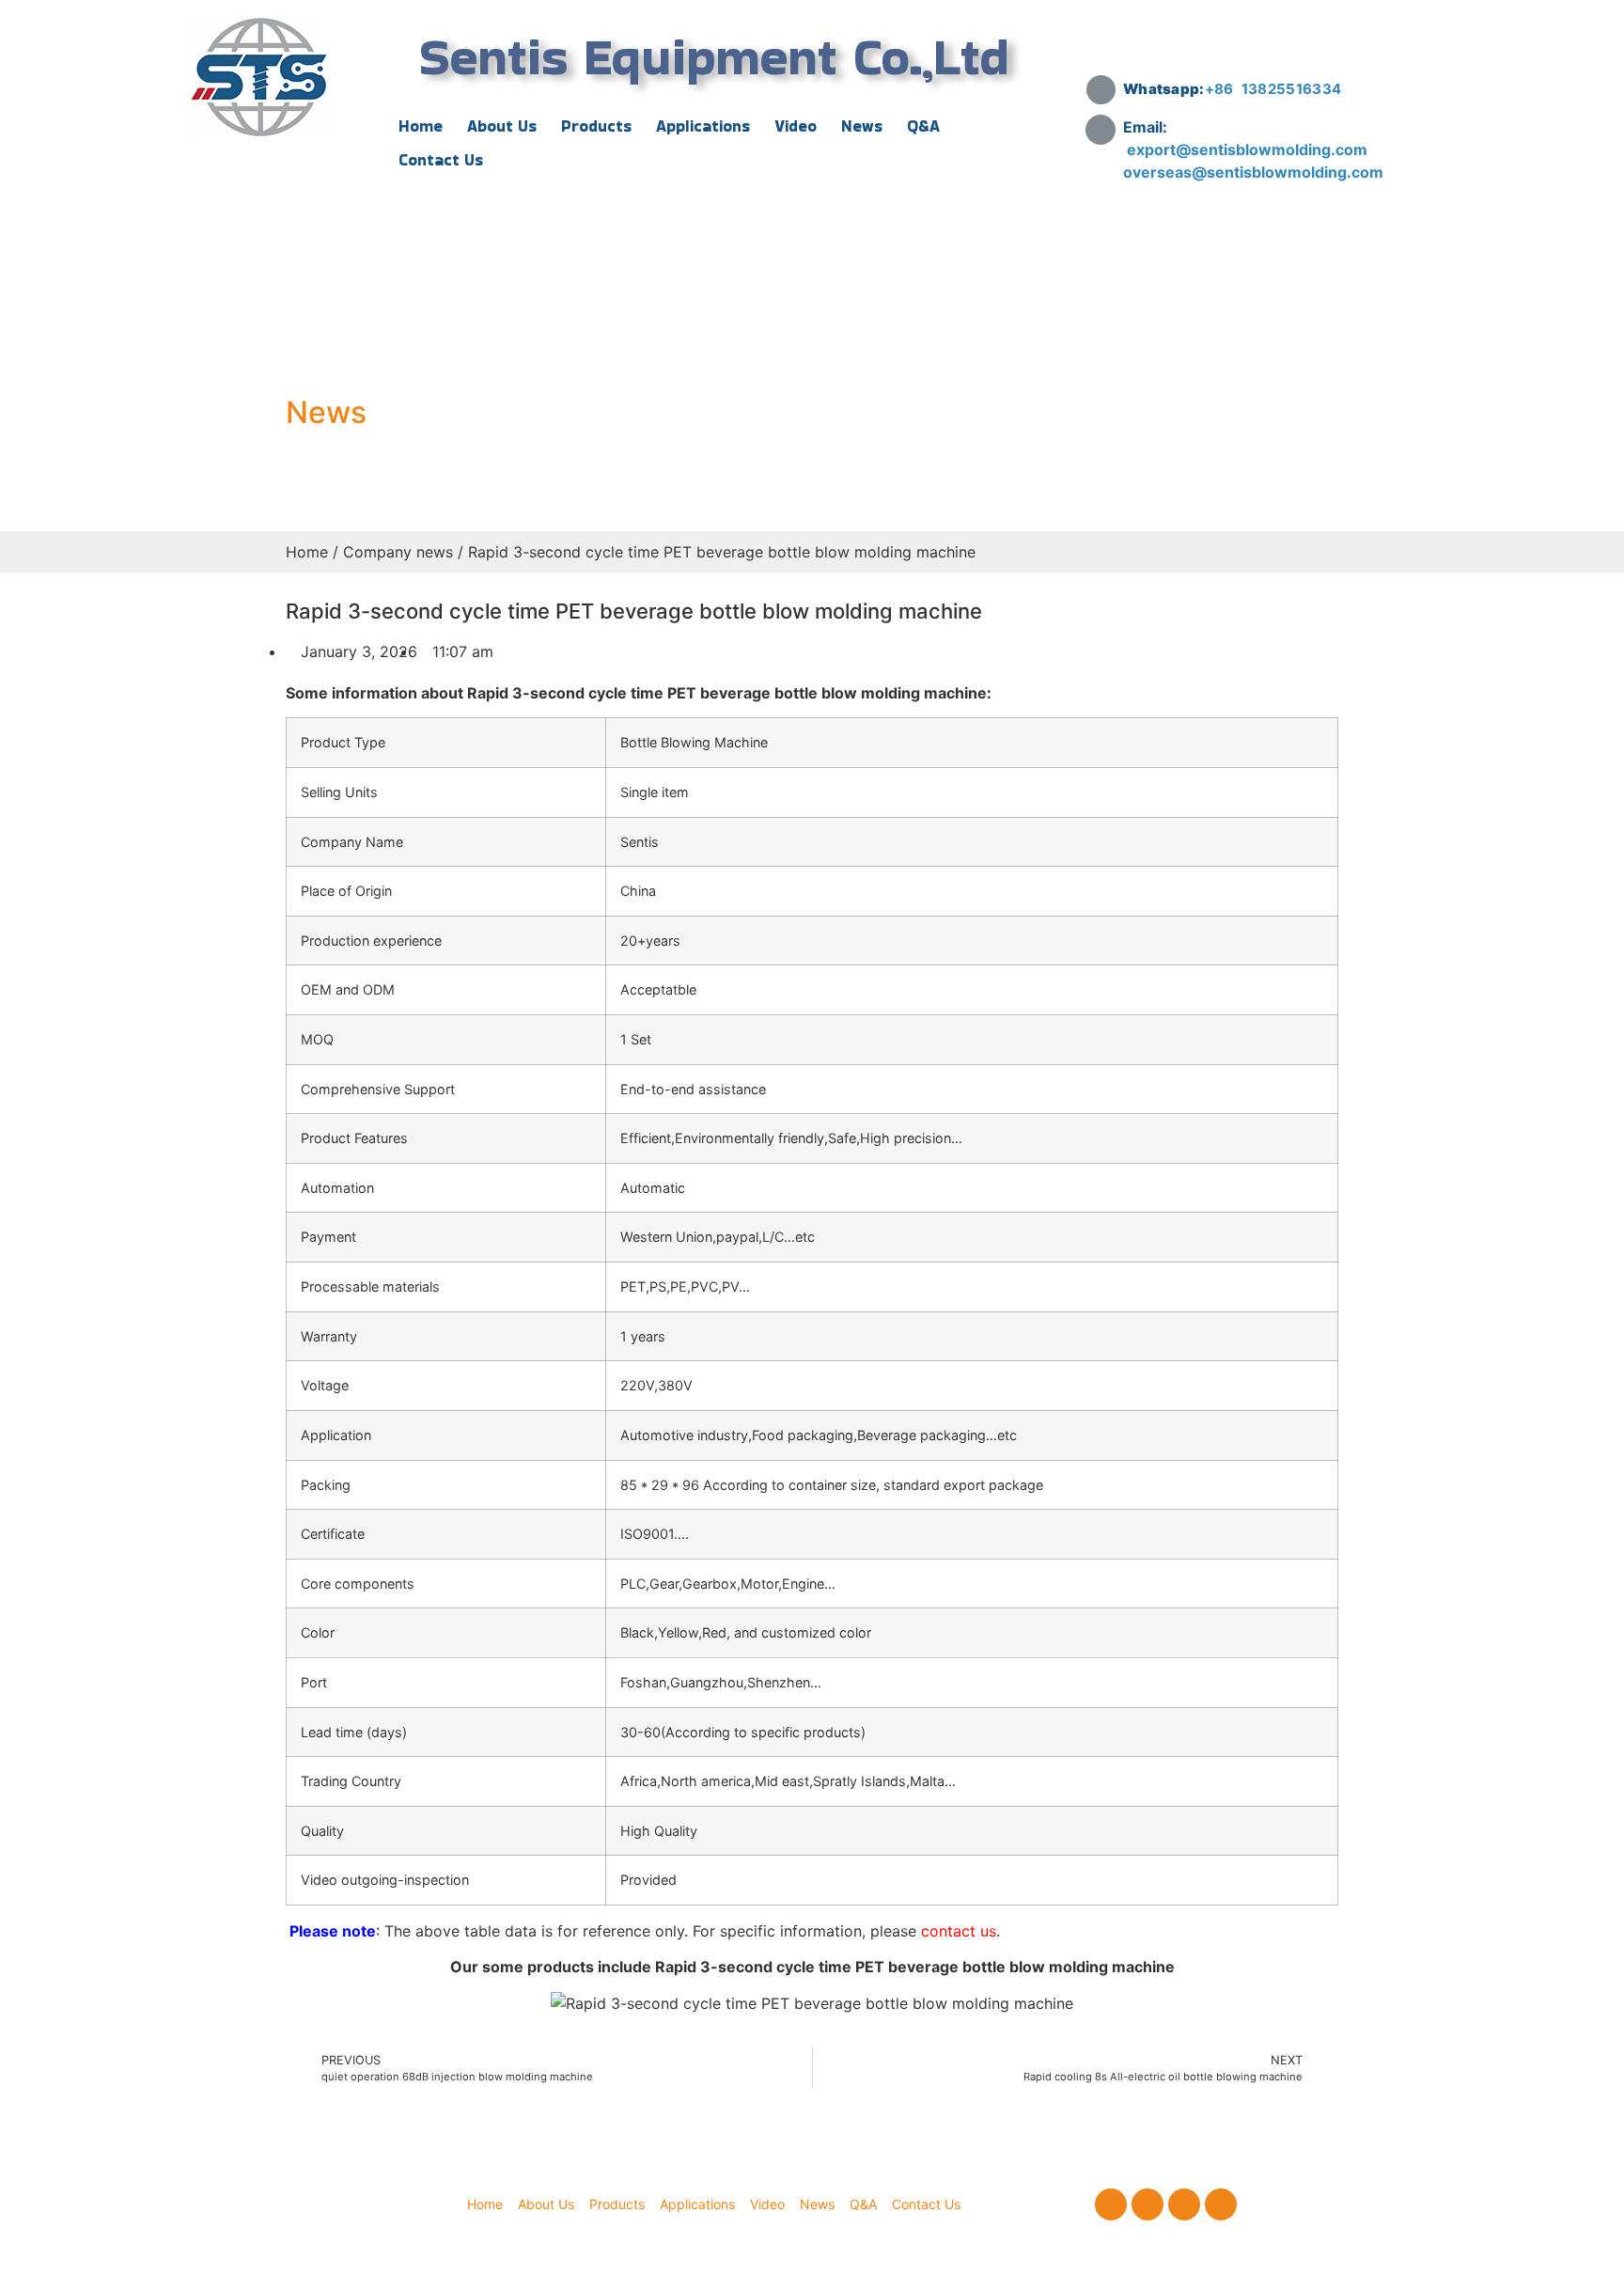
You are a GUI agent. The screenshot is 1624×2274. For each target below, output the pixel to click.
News (862, 126)
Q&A (923, 126)
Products (596, 126)
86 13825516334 (1278, 89)
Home (421, 126)
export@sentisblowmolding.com (1249, 149)
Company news (398, 552)
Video (796, 126)
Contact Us (441, 160)
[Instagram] (1184, 2204)
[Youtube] (1221, 2204)
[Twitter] (1148, 2204)
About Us (502, 126)
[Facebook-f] (1111, 2204)
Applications (703, 126)
